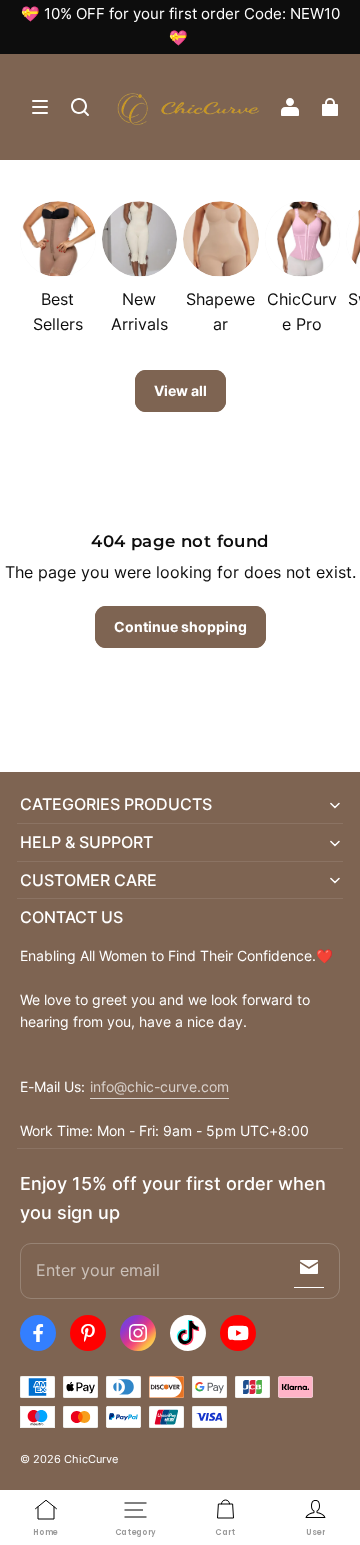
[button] (40, 107)
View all (180, 390)
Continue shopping (180, 626)
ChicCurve (91, 1459)
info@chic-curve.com (159, 1087)
